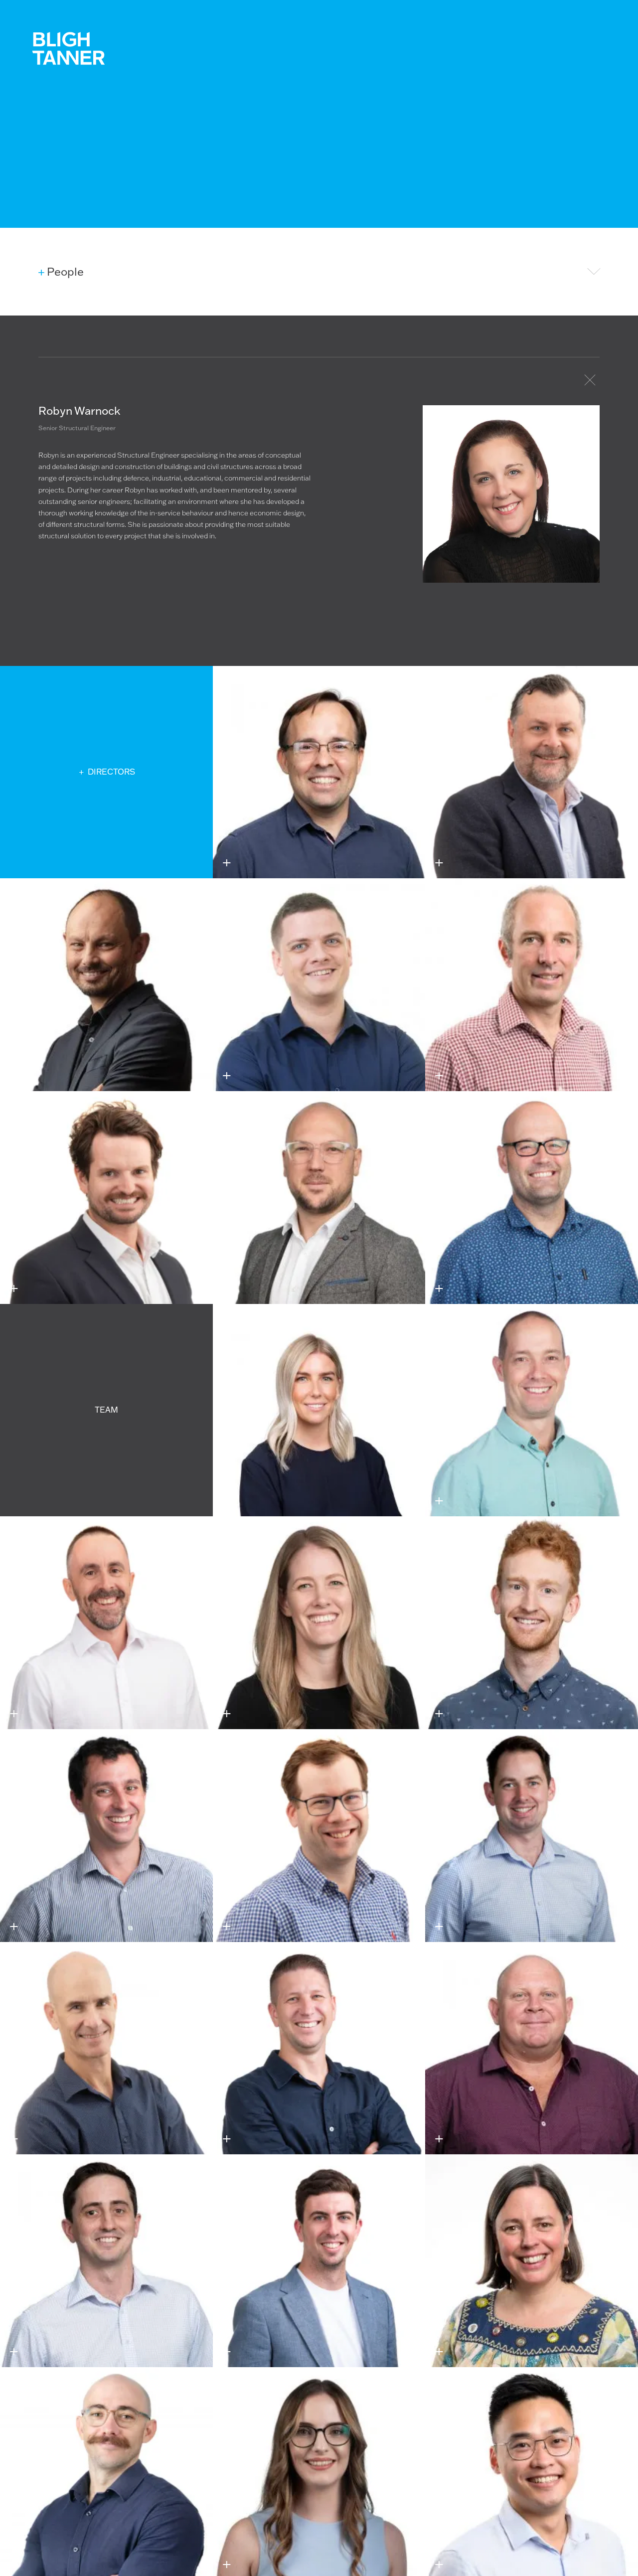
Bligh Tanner (68, 48)
